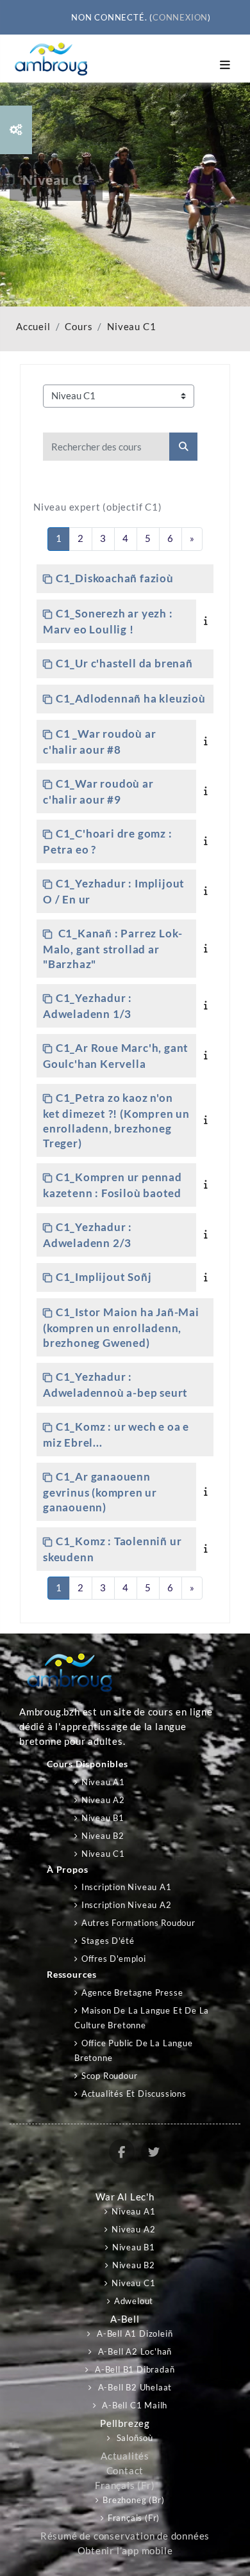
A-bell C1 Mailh (134, 2405)
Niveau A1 (103, 1782)
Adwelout (134, 2301)
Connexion (180, 17)
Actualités (125, 2456)
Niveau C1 (131, 327)
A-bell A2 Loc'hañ (134, 2351)
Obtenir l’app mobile (125, 2551)
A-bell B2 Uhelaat (134, 2387)
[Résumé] (208, 620)
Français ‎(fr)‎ (125, 2485)
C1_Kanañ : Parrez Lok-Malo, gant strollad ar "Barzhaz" (113, 949)
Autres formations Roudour (138, 1923)
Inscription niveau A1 (127, 1887)
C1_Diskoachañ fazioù (115, 578)
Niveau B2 (103, 1836)
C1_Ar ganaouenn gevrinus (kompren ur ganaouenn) (100, 1492)
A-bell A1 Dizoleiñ (133, 2334)
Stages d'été (108, 1941)
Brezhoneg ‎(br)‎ (133, 2500)
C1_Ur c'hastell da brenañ (124, 663)
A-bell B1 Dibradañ (133, 2369)
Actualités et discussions (134, 2094)
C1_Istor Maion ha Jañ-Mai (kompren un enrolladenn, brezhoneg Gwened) (121, 1327)
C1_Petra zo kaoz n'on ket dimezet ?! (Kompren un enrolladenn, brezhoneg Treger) (116, 1120)
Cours (79, 327)
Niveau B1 (103, 1818)
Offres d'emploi (114, 1959)
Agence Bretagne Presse (132, 1992)
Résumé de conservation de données (125, 2536)
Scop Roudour (109, 2076)
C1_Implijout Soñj (104, 1277)
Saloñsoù (134, 2438)
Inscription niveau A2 (127, 1905)
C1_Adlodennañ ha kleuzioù (131, 698)
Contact (125, 2471)
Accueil (33, 327)
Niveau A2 (103, 1800)
